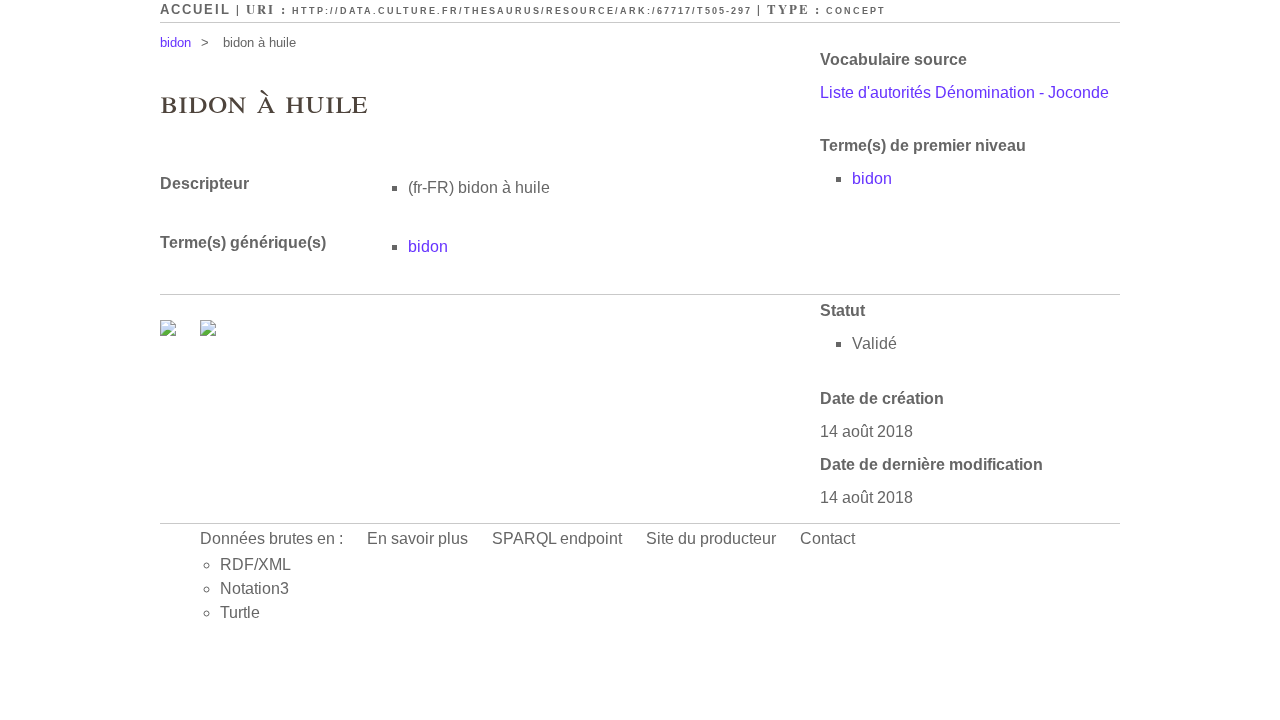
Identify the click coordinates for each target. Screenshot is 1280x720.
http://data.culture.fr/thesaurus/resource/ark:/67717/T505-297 (522, 11)
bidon (175, 42)
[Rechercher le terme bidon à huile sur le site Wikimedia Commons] (170, 330)
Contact (827, 538)
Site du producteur (711, 538)
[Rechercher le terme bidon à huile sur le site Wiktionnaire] (208, 330)
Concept (856, 11)
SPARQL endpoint (557, 538)
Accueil (195, 9)
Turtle (240, 612)
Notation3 (254, 588)
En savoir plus (417, 538)
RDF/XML (255, 564)
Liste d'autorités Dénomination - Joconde (964, 92)
